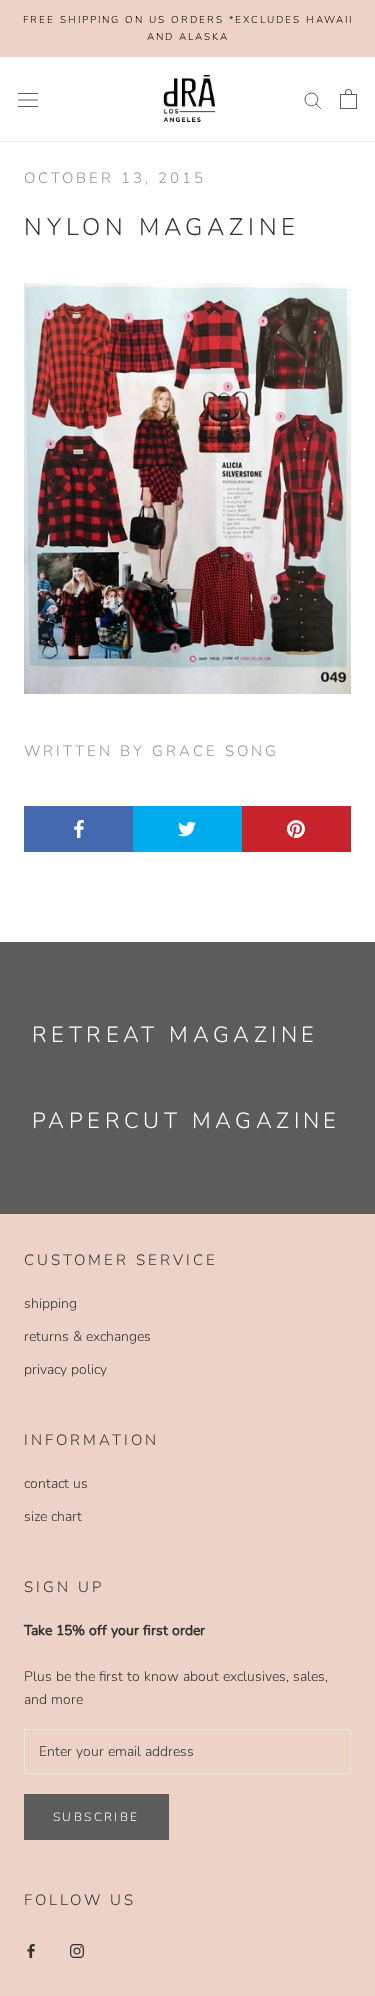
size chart (53, 1516)
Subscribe (96, 1817)
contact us (56, 1483)
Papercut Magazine (186, 1121)
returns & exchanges (87, 1336)
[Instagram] (77, 1950)
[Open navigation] (28, 99)
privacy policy (65, 1369)
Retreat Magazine (175, 1035)
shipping (50, 1303)
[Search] (313, 99)
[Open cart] (348, 99)
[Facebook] (31, 1950)
